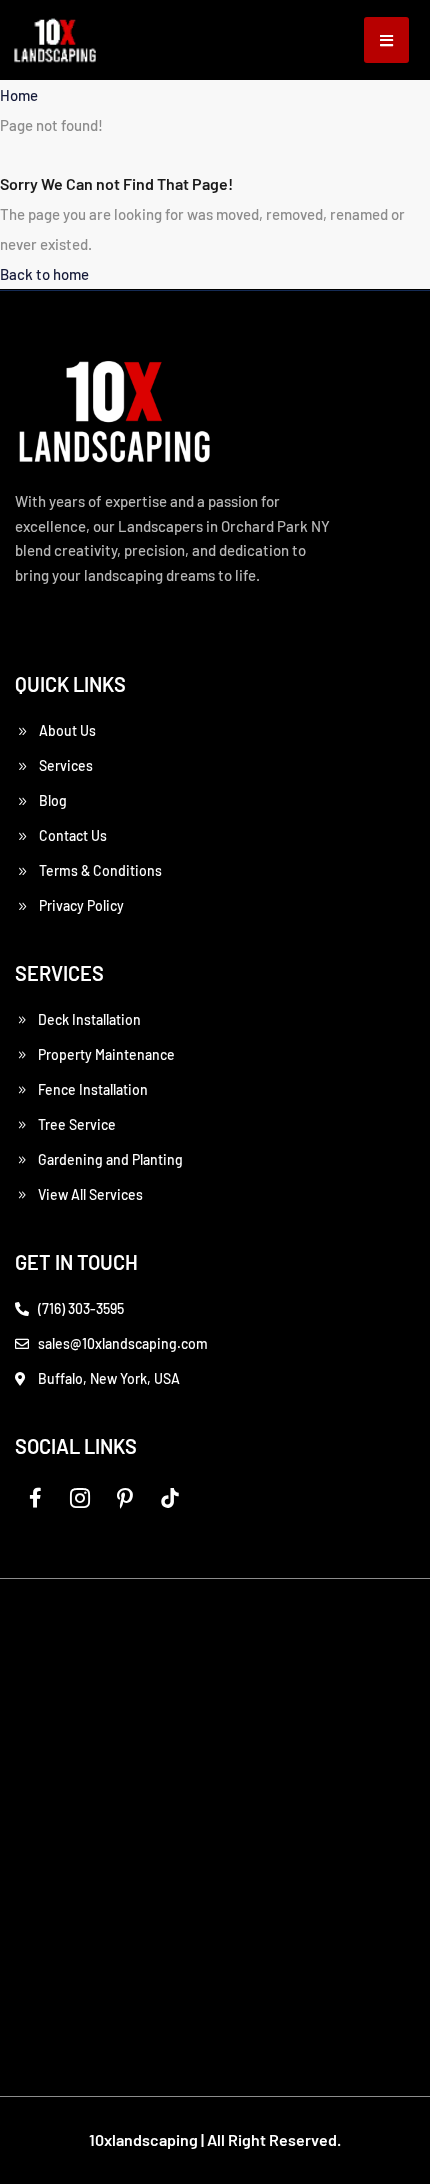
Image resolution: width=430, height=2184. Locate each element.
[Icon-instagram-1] (80, 1498)
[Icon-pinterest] (125, 1498)
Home (19, 95)
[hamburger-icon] (386, 40)
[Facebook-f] (35, 1498)
